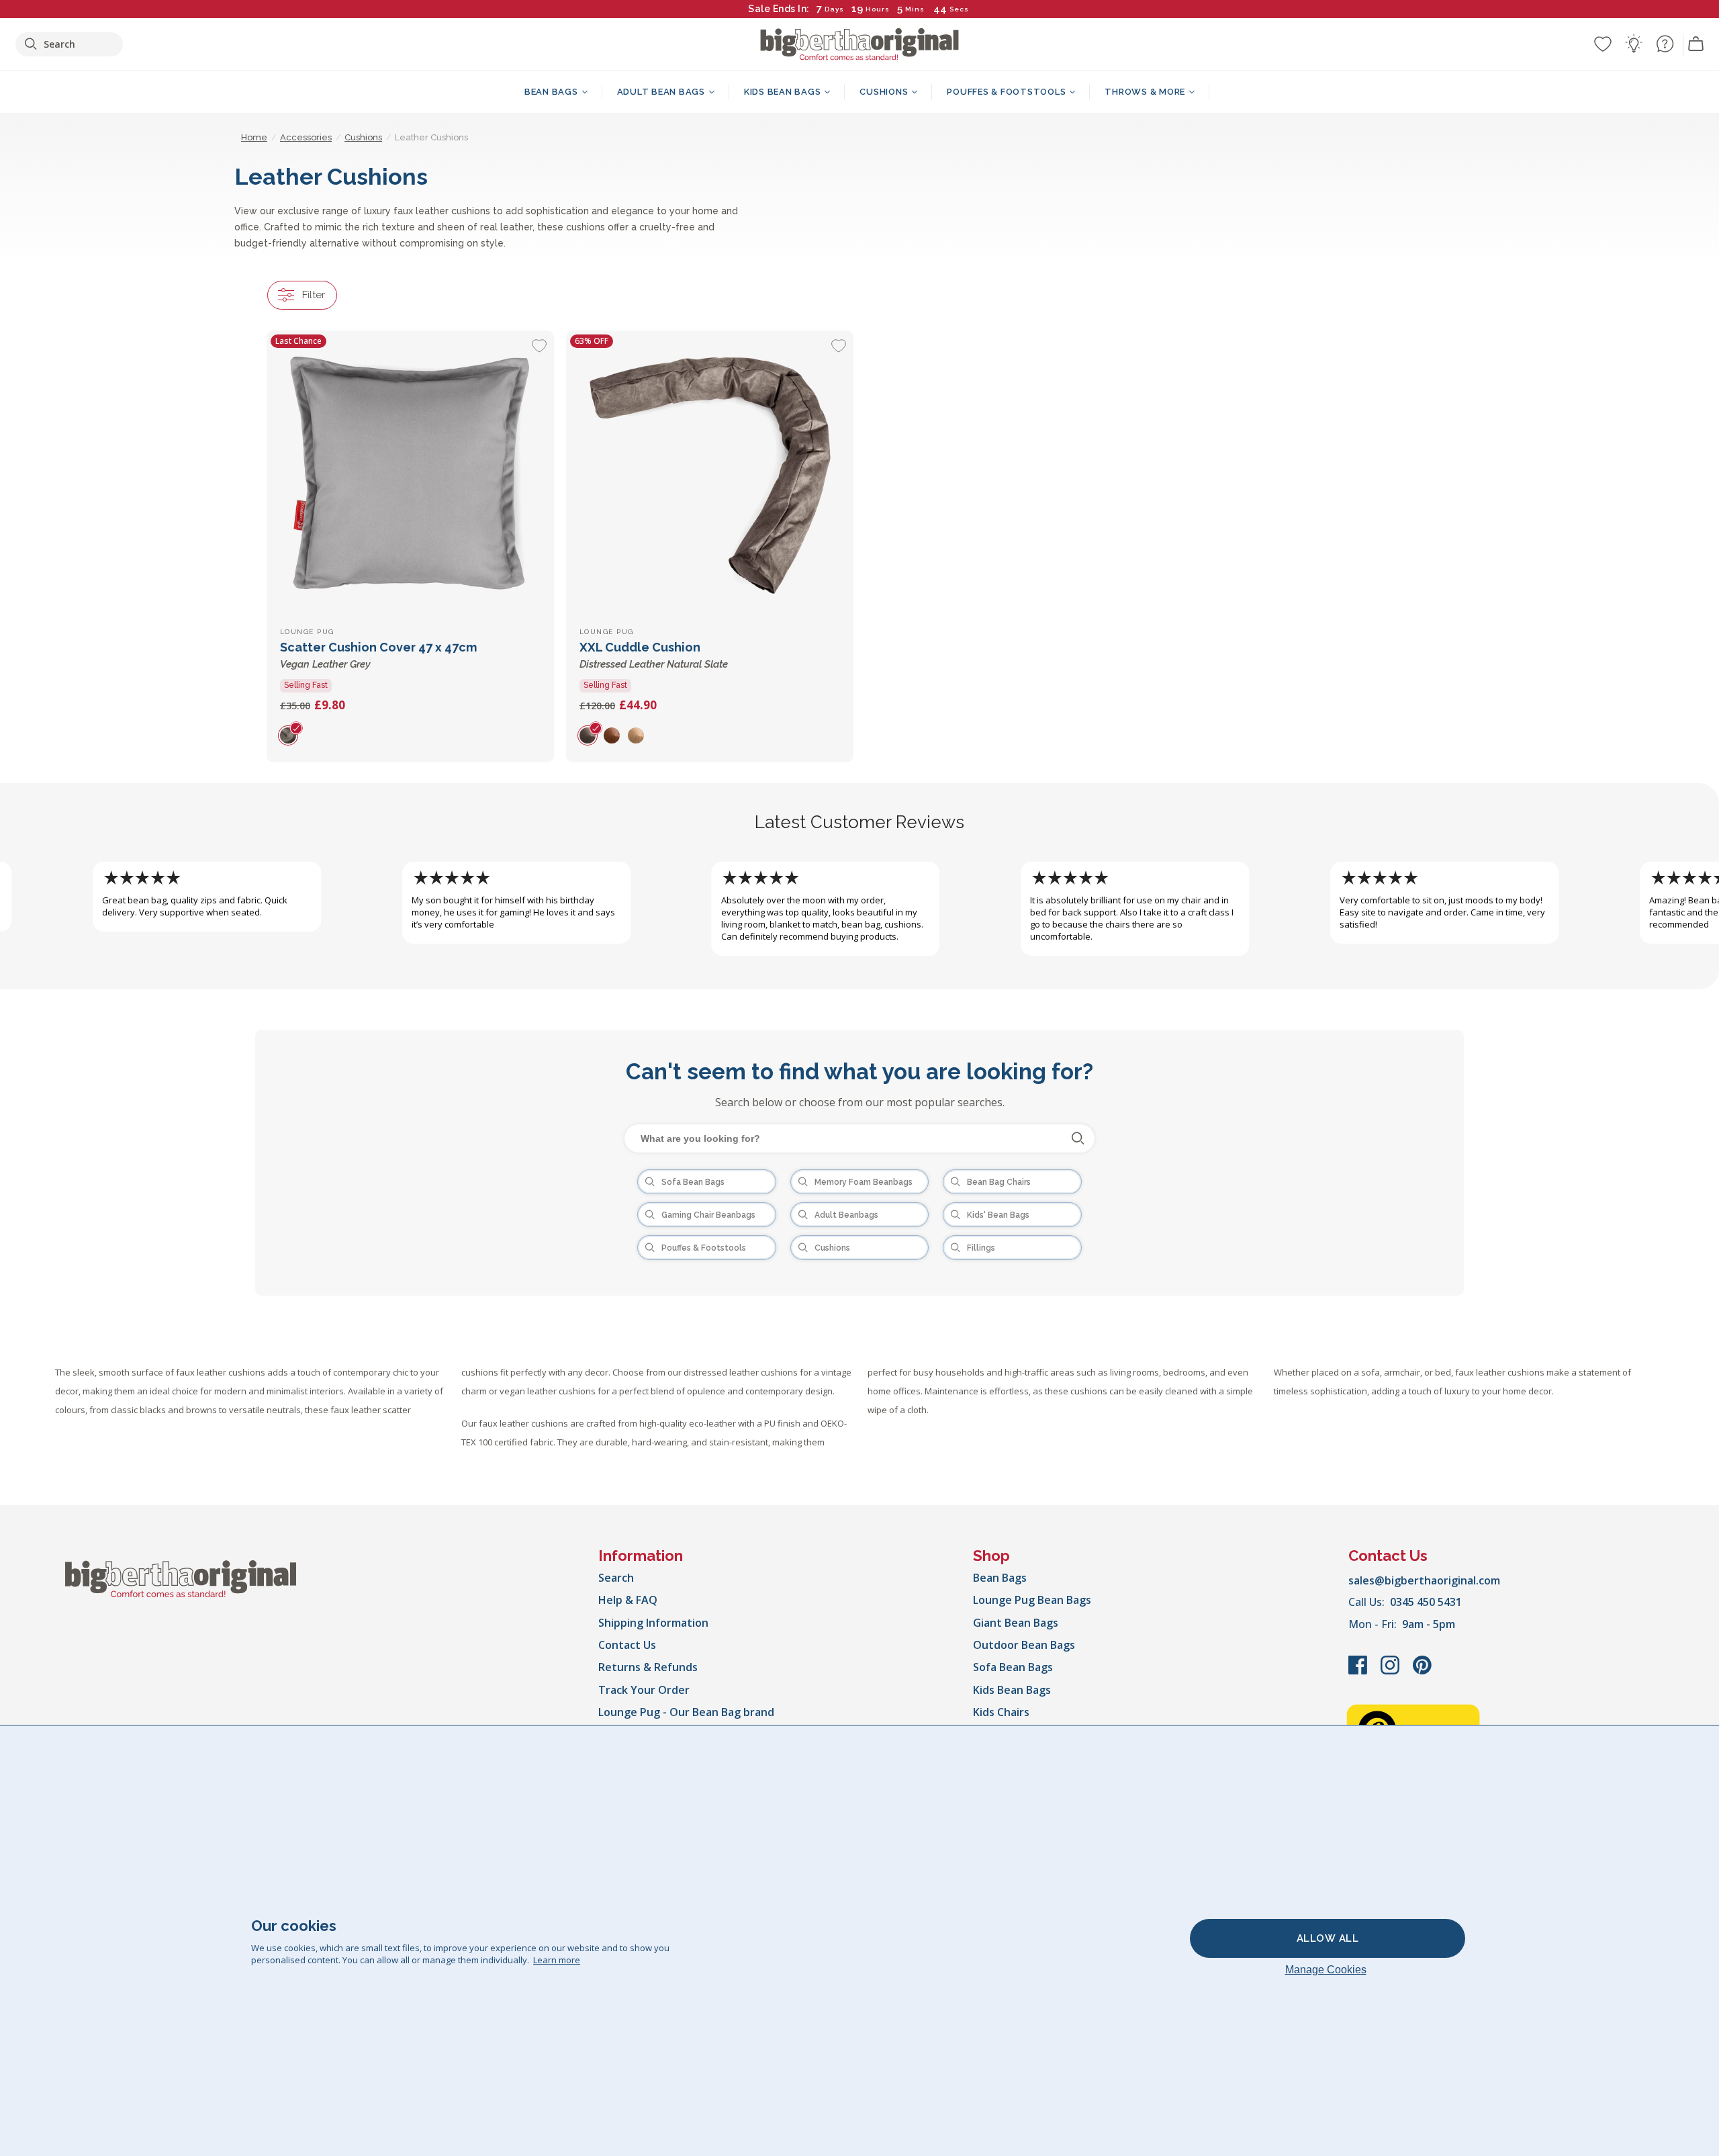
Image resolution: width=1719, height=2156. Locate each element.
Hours (878, 9)
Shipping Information (653, 1623)
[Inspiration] (1634, 44)
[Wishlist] (1603, 44)
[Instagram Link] (1391, 1672)
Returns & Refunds (648, 1667)
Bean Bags (1000, 1578)
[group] (292, 735)
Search (616, 1578)
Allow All (1328, 1938)
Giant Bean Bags (1016, 1623)
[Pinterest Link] (1422, 1672)
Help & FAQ (628, 1600)
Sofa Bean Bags (1013, 1667)
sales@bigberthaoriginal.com (1424, 1580)
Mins (915, 9)
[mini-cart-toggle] (1696, 44)
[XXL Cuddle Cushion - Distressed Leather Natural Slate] (710, 474)
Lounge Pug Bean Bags (1032, 1600)
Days (834, 9)
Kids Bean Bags (1012, 1690)
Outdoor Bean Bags (1024, 1645)
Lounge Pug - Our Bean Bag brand (686, 1712)
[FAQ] (1665, 44)
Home (254, 137)
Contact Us (627, 1645)
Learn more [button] (557, 1960)
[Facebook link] (1359, 1672)
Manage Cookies (1326, 1970)
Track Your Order (644, 1690)
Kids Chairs (1001, 1712)
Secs (959, 9)
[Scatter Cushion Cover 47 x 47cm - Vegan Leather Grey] (410, 474)
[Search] (1078, 1138)
